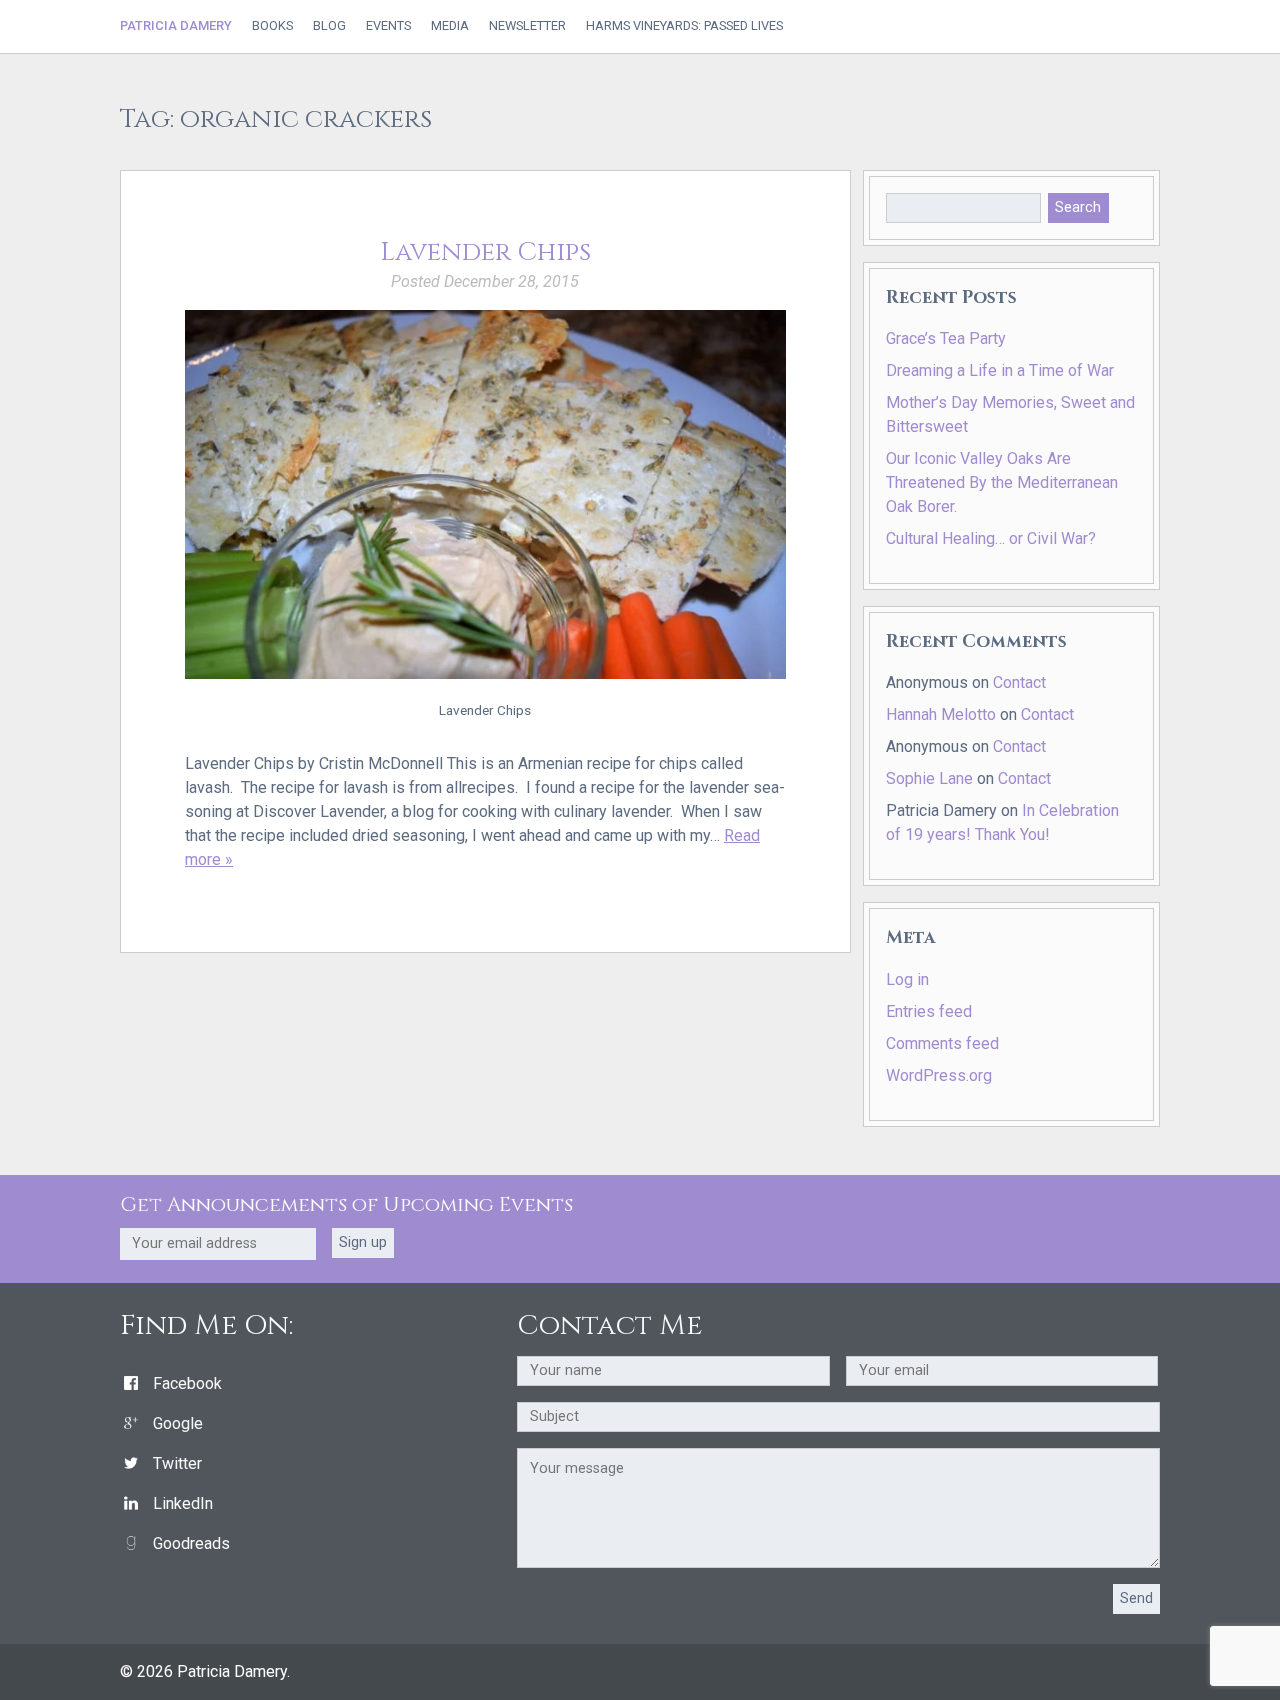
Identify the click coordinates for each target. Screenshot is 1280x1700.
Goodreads (191, 1543)
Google (178, 1423)
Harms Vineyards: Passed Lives (684, 26)
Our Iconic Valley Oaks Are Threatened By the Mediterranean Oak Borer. (1002, 482)
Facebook (187, 1383)
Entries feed (929, 1011)
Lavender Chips (485, 252)
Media (450, 26)
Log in (907, 979)
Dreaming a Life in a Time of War (1000, 370)
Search (1078, 207)
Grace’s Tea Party (946, 338)
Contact (1019, 682)
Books (272, 26)
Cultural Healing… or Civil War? (991, 538)
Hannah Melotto (941, 714)
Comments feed (942, 1043)
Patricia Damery (176, 25)
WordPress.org (939, 1075)
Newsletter (527, 26)
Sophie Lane (929, 778)
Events (388, 26)
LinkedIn (183, 1503)
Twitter (177, 1463)
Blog (329, 26)
